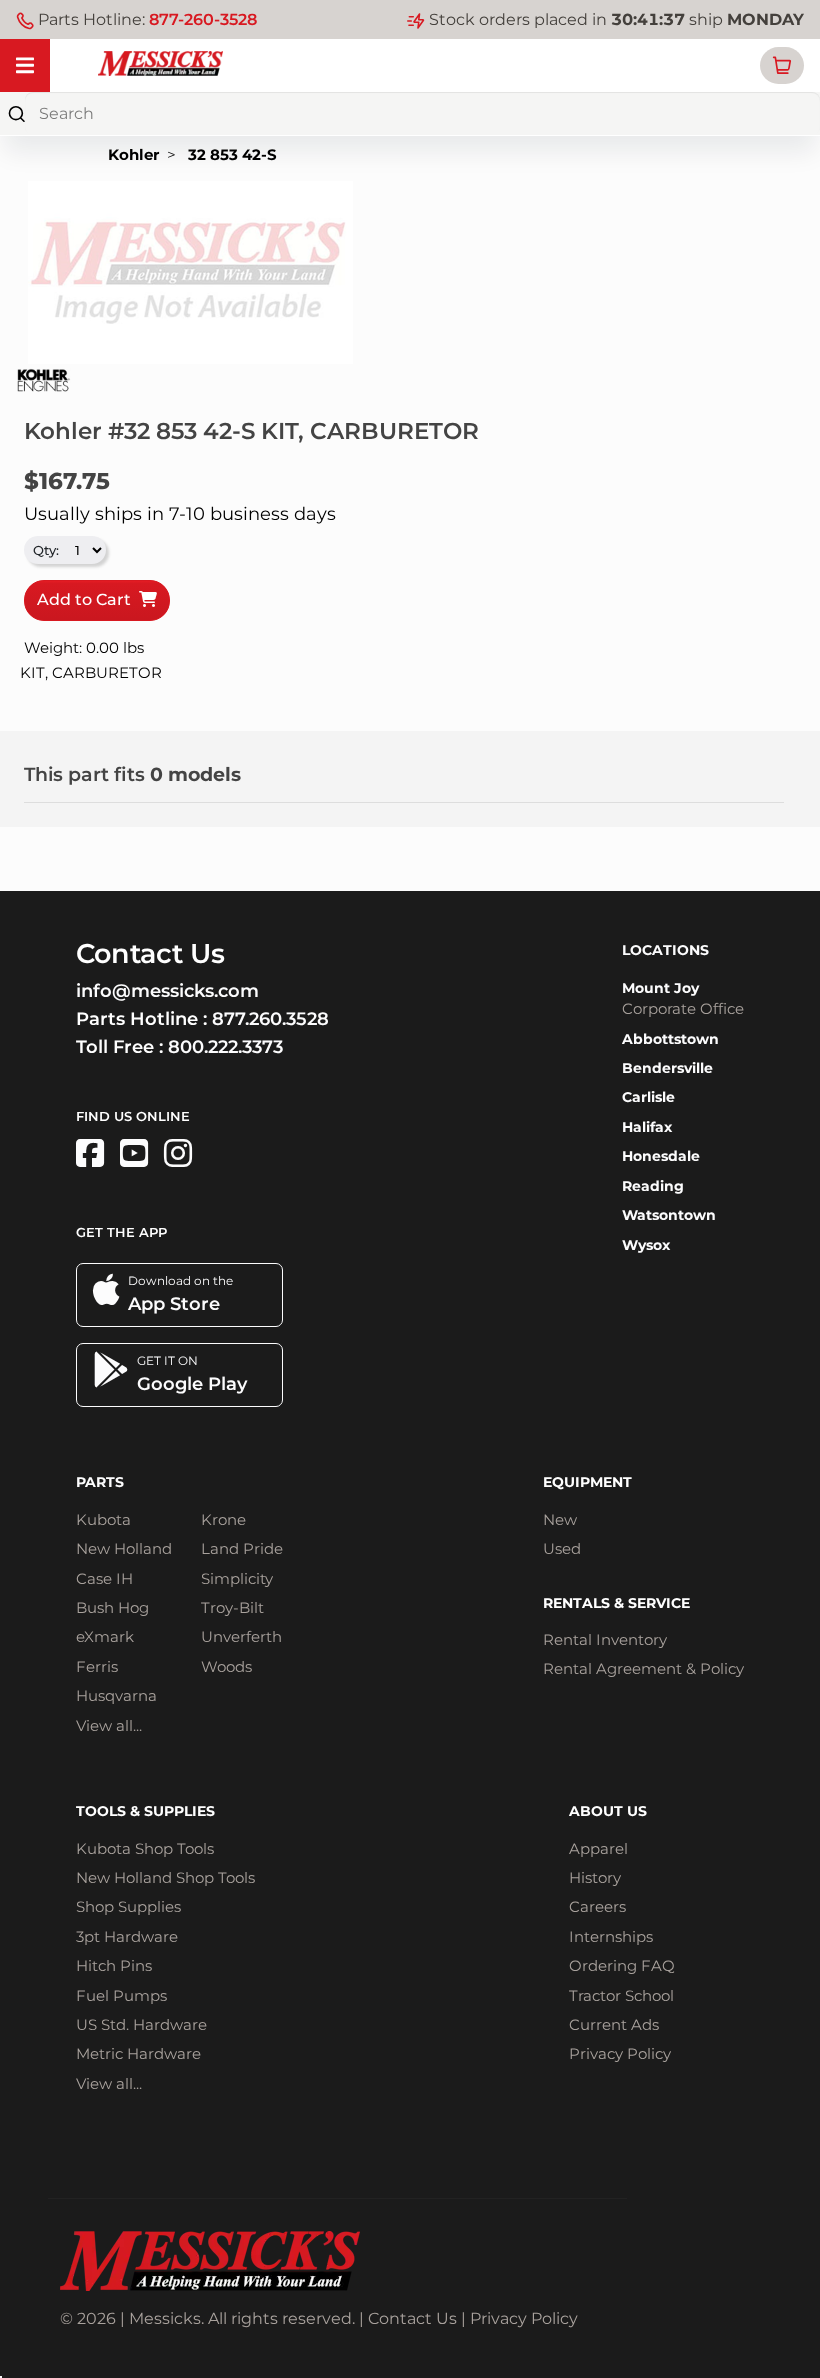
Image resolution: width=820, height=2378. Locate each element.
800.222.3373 (225, 1047)
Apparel (598, 1848)
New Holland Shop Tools (165, 1877)
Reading (653, 1186)
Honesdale (661, 1156)
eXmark (105, 1636)
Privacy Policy (620, 2053)
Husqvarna (116, 1695)
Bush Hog (112, 1607)
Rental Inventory (605, 1639)
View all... (109, 1725)
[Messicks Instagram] (178, 1153)
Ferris (97, 1666)
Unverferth (241, 1636)
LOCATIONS (665, 950)
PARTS (100, 1482)
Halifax (647, 1127)
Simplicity (237, 1578)
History (595, 1877)
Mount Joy (660, 988)
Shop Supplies (128, 1906)
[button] (782, 65)
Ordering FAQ (622, 1965)
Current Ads (614, 2024)
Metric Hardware (138, 2053)
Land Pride (242, 1548)
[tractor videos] (134, 1153)
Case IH (104, 1578)
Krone (223, 1519)
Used (562, 1548)
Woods (226, 1666)
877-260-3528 (203, 19)
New (560, 1519)
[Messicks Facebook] (90, 1153)
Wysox (646, 1245)
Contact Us (412, 2318)
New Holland (124, 1548)
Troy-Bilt (232, 1607)
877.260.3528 (270, 1019)
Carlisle (648, 1097)
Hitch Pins (114, 1965)
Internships (611, 1936)
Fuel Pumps (121, 1995)
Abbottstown (670, 1039)
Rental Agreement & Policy (643, 1668)
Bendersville (667, 1068)
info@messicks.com (167, 991)
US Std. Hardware (141, 2024)
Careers (597, 1906)
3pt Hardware (127, 1936)
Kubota (103, 1519)
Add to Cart (88, 599)
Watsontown (669, 1215)
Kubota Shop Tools (145, 1848)
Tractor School (621, 1995)
